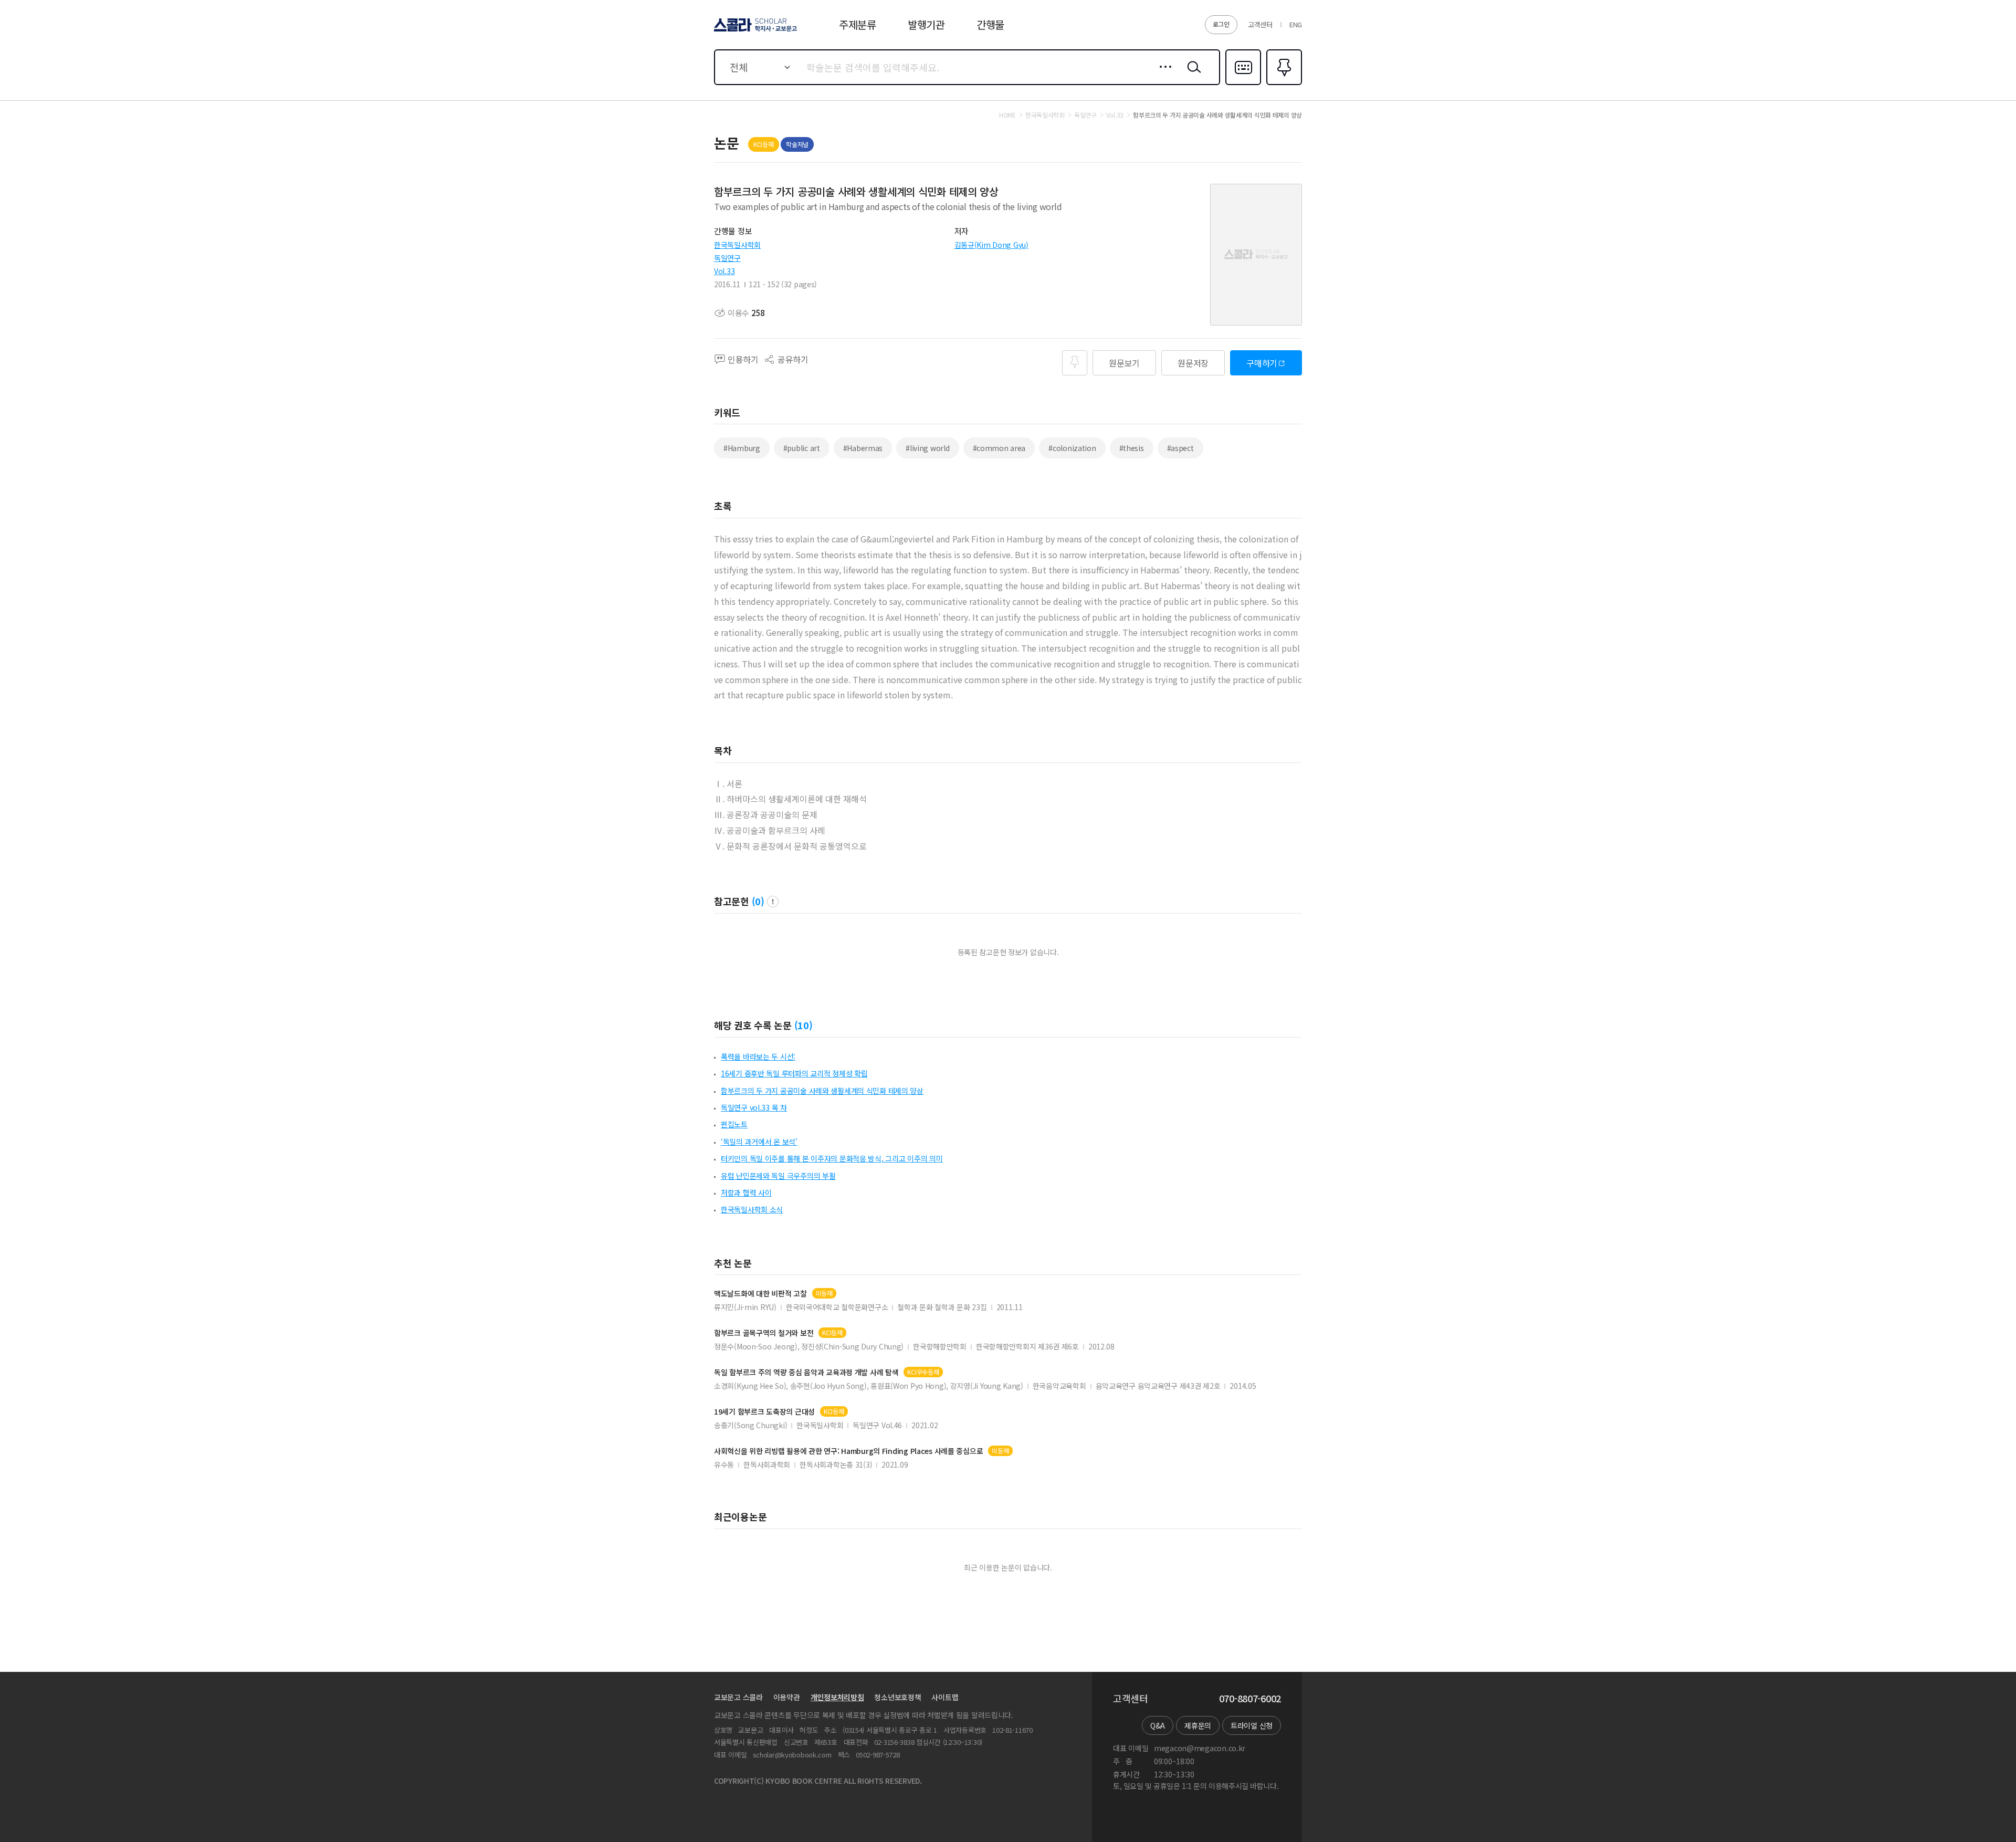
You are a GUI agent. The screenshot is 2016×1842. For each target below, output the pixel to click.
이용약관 (787, 1697)
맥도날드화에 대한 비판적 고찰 (760, 1294)
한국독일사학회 (737, 245)
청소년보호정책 (897, 1697)
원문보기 (1124, 363)
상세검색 (1163, 75)
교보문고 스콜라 (738, 1697)
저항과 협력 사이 (746, 1192)
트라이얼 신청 (1252, 1725)
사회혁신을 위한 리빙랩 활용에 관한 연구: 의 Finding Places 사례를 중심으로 (848, 1451)
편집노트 (734, 1124)
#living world (927, 448)
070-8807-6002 (1250, 1699)
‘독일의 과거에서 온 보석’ (759, 1142)
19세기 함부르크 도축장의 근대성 (764, 1412)
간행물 (990, 24)
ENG (1296, 24)
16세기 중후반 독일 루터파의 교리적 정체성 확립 (794, 1073)
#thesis (1132, 448)
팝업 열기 (773, 902)
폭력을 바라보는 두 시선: (758, 1056)
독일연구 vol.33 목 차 (754, 1107)
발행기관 (926, 24)
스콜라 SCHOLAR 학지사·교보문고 (755, 31)
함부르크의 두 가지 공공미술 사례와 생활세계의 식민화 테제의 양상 (822, 1091)
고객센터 (1260, 24)
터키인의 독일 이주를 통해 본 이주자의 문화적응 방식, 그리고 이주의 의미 (832, 1158)
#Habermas (863, 448)
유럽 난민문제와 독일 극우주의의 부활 (778, 1176)
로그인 (1221, 24)
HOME (1007, 115)
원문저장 (1193, 363)
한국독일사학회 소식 (752, 1209)
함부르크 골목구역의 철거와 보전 (764, 1333)
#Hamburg (742, 448)
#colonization (1072, 448)
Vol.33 (724, 271)
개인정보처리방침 (837, 1697)
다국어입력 (1243, 84)
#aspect (1180, 448)
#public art (802, 448)
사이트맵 (945, 1697)
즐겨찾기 (1283, 84)
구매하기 (1262, 363)
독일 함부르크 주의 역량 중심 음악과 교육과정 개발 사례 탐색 (806, 1372)
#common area (999, 448)
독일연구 (727, 258)
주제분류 (858, 24)
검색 (1192, 75)
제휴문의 (1198, 1725)
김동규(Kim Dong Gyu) (991, 245)
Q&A (1158, 1725)
